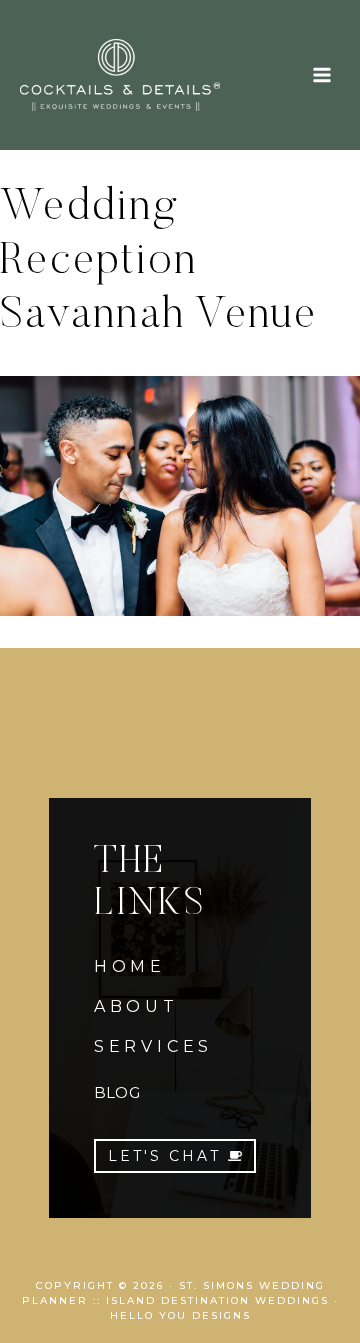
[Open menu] (321, 74)
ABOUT (136, 1006)
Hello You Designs (180, 1315)
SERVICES (153, 1046)
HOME (130, 966)
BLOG (117, 1092)
